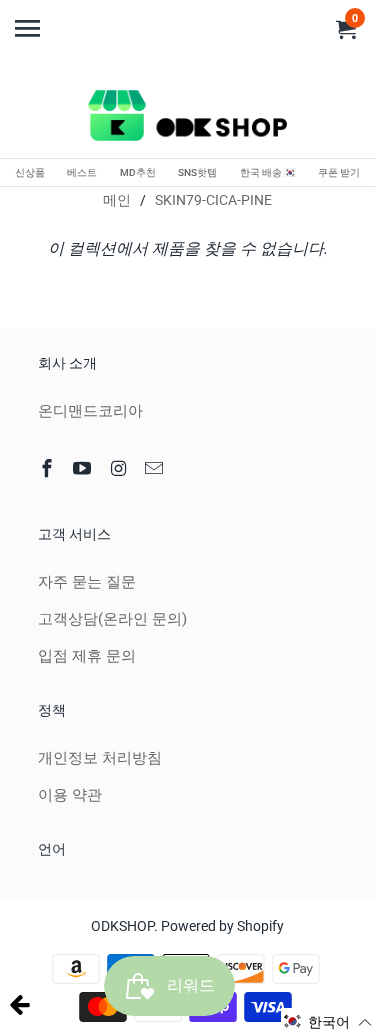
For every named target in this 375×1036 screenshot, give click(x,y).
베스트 (82, 172)
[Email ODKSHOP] (156, 468)
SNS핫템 (197, 172)
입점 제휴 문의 (87, 656)
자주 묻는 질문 (87, 582)
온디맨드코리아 (90, 411)
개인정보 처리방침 (100, 758)
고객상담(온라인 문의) (112, 619)
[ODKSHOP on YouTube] (84, 468)
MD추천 (138, 172)
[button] (328, 1022)
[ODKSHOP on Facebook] (49, 468)
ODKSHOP (122, 926)
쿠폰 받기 (339, 172)
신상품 (30, 172)
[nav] (30, 20)
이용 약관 (70, 795)
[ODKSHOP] (188, 119)
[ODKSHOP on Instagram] (120, 468)
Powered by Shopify (222, 926)
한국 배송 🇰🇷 (268, 172)
